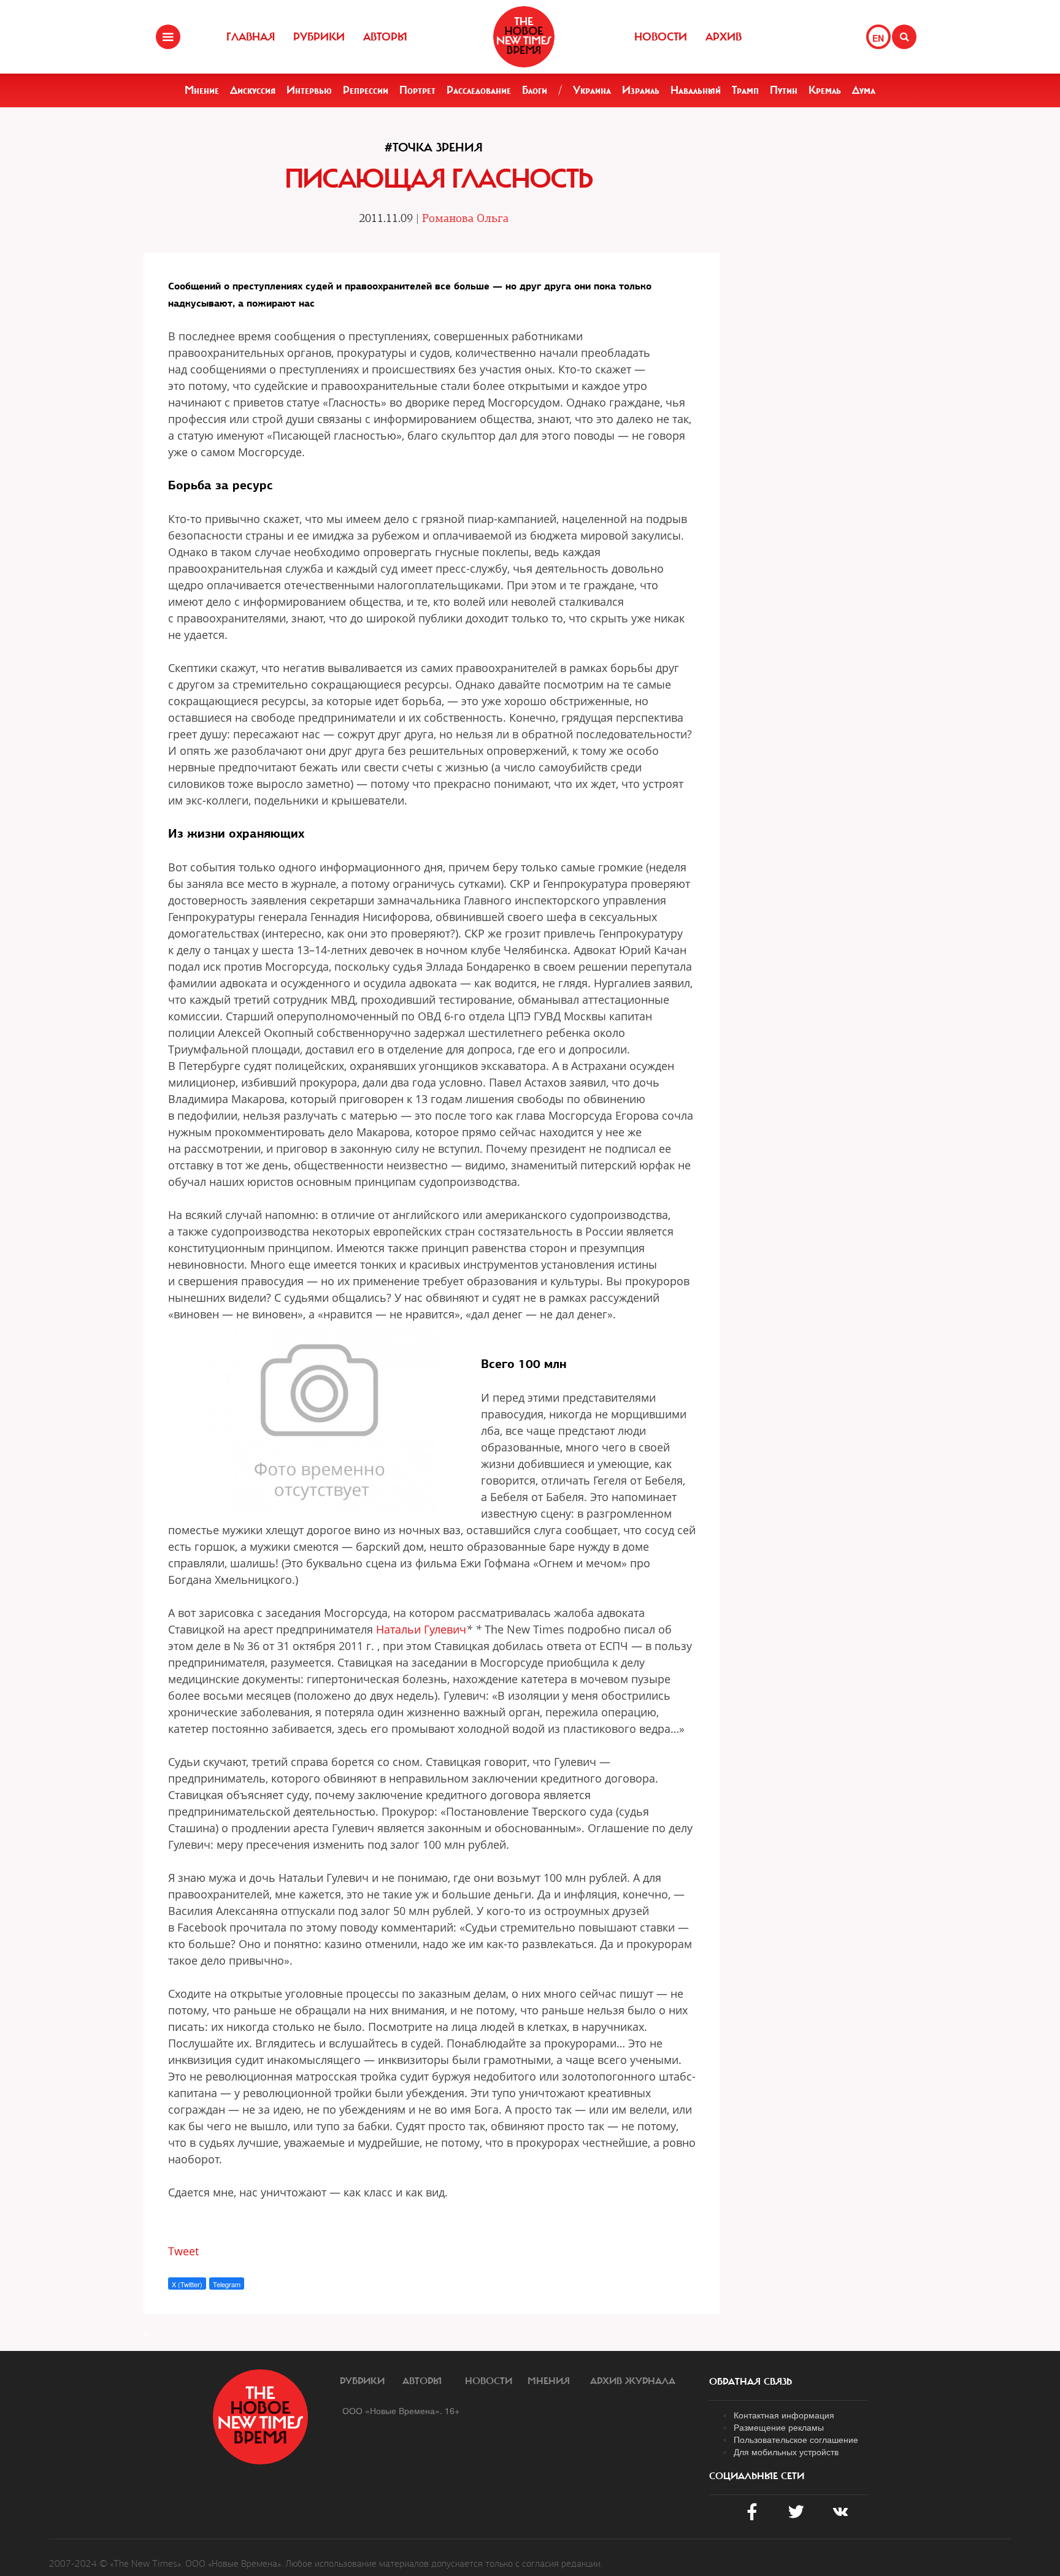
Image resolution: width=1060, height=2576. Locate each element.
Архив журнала (633, 2381)
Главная (251, 37)
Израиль (641, 90)
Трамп (745, 90)
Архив (724, 37)
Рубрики (319, 37)
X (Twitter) (187, 2284)
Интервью (309, 90)
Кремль (825, 90)
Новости (661, 37)
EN (878, 38)
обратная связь (751, 2382)
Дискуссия (253, 90)
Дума (864, 90)
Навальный (696, 90)
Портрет (417, 90)
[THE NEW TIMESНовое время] (524, 37)
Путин (784, 90)
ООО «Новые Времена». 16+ (401, 2410)
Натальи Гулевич (421, 1629)
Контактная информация (784, 2415)
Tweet (183, 2251)
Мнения (549, 2381)
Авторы (385, 37)
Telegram (227, 2284)
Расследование (479, 90)
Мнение (202, 90)
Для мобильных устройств (786, 2452)
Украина (592, 90)
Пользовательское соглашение (796, 2439)
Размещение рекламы (779, 2427)
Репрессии (366, 90)
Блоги (535, 90)
